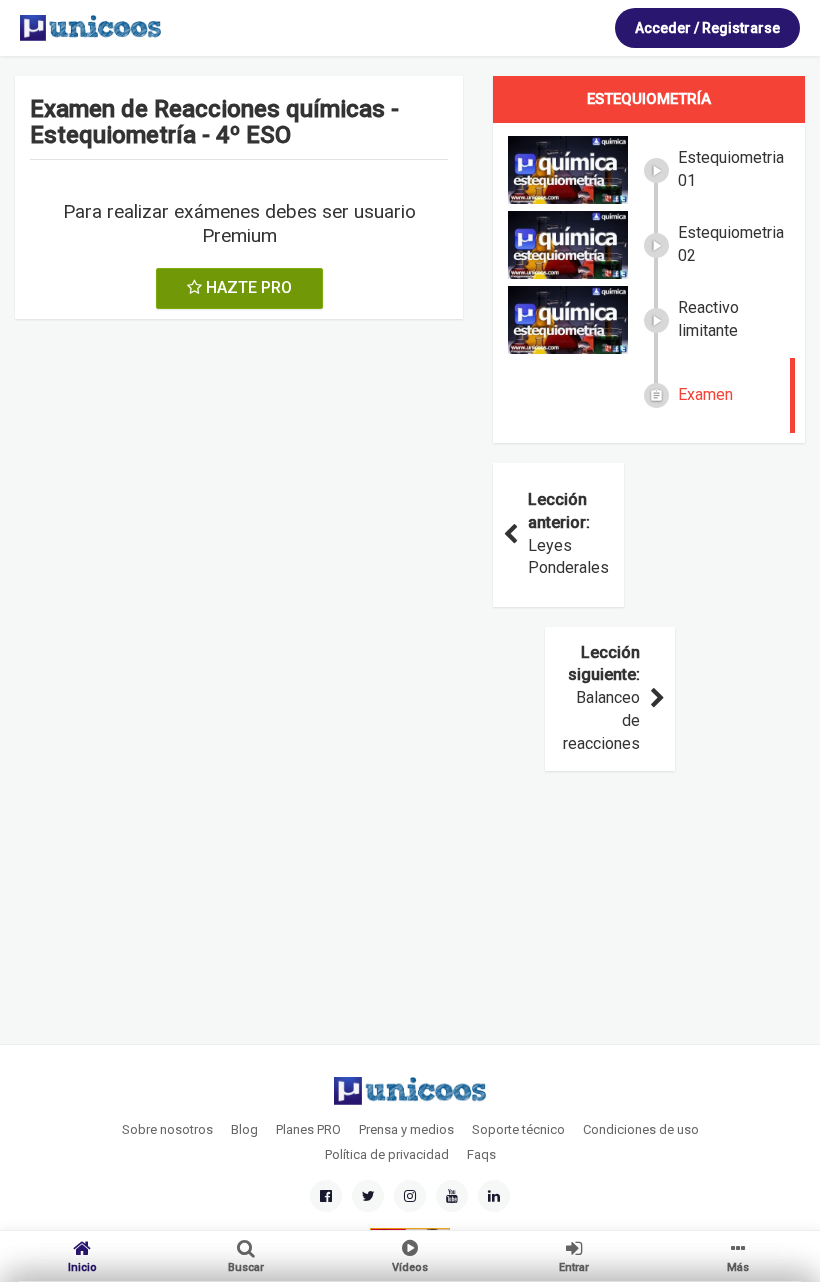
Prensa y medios (406, 1129)
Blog (244, 1129)
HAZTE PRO (247, 287)
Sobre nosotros (167, 1129)
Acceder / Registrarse (707, 28)
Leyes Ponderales (568, 534)
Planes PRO (308, 1129)
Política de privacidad (387, 1154)
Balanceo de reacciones (601, 698)
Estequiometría (649, 99)
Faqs (481, 1154)
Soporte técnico (518, 1129)
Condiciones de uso (641, 1129)
